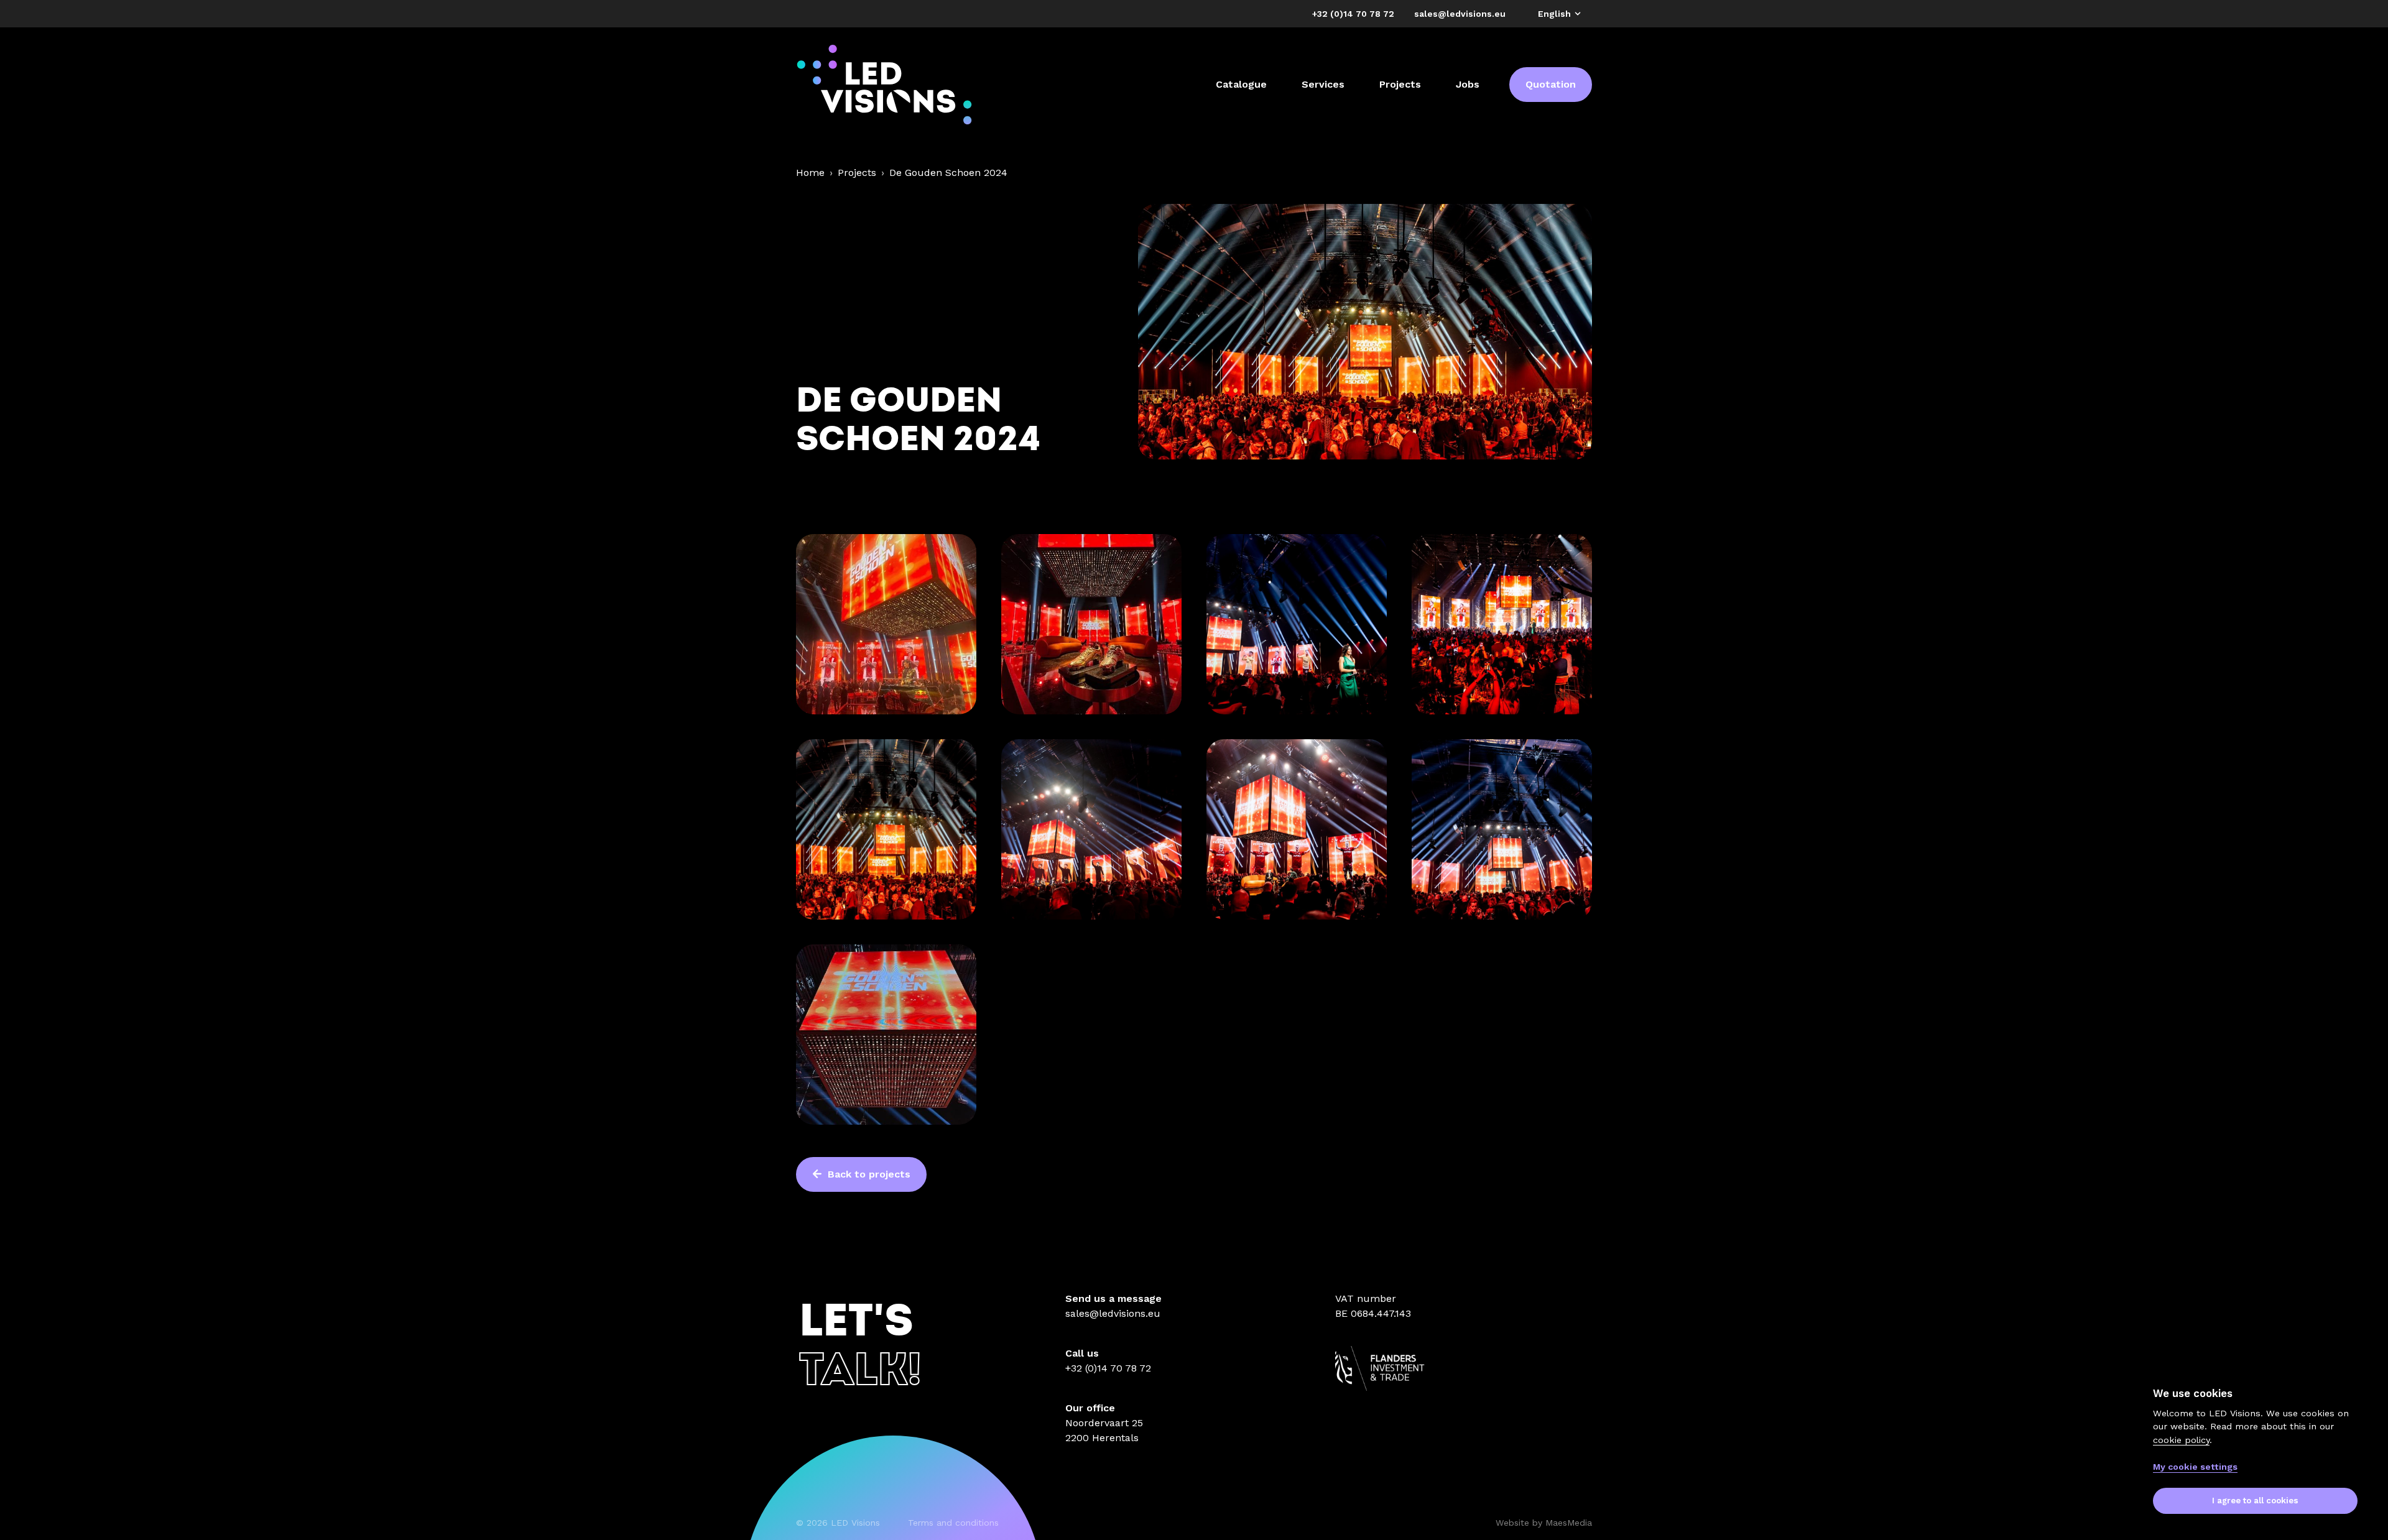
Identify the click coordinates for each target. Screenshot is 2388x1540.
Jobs (1468, 84)
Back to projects (868, 1174)
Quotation (1551, 84)
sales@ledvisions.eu (1113, 1313)
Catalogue (1241, 84)
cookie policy (2181, 1439)
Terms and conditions (953, 1523)
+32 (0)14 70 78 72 (1108, 1368)
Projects (1400, 84)
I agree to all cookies (2255, 1501)
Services (1323, 84)
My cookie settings (2195, 1467)
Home (810, 173)
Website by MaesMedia (1544, 1523)
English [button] (1556, 14)
